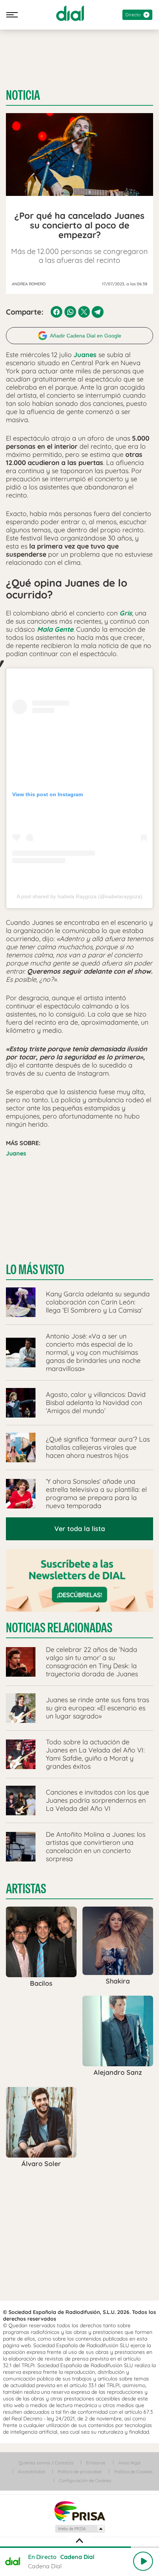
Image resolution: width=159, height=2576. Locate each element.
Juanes (16, 1153)
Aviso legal (129, 2463)
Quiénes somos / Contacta (46, 2463)
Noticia (23, 95)
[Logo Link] (70, 13)
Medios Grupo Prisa (80, 2529)
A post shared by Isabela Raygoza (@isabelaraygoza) (79, 896)
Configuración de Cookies (85, 2480)
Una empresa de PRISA (79, 2511)
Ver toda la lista (80, 1529)
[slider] (79, 2547)
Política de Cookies (133, 2472)
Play (143, 2561)
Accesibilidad (31, 2472)
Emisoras (96, 2463)
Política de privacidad (79, 2472)
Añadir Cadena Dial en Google (86, 336)
